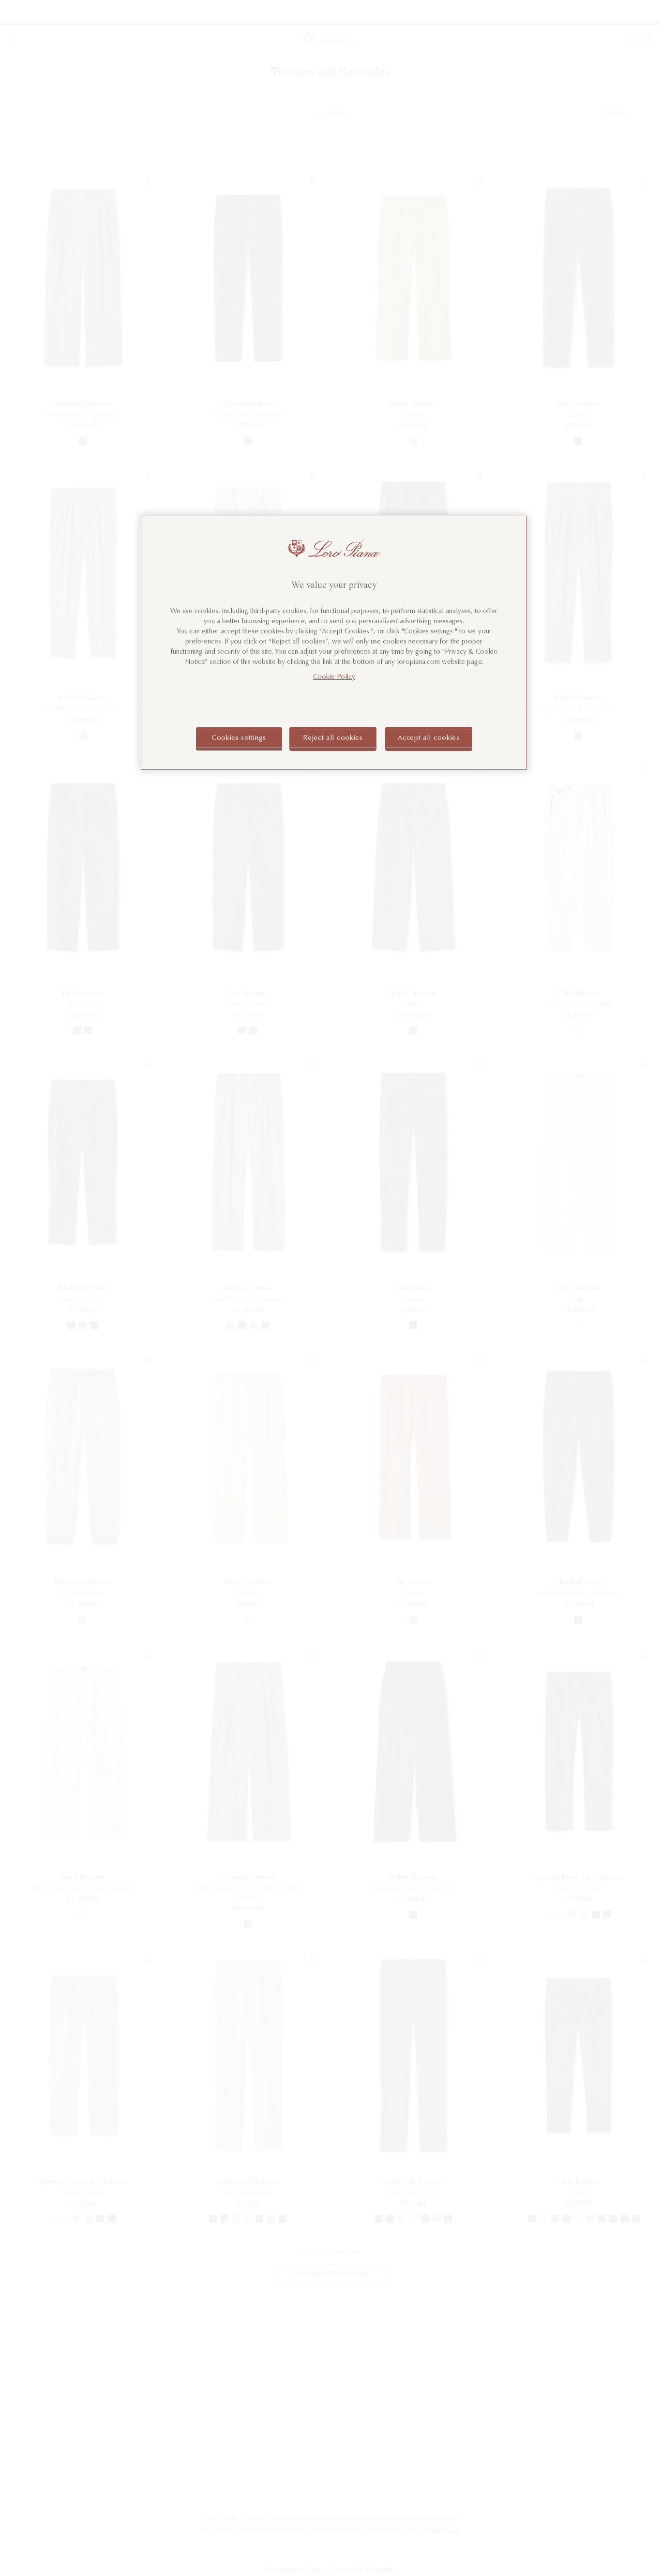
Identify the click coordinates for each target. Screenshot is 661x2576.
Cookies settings (239, 738)
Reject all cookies (333, 738)
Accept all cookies (429, 738)
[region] (334, 643)
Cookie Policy (334, 677)
